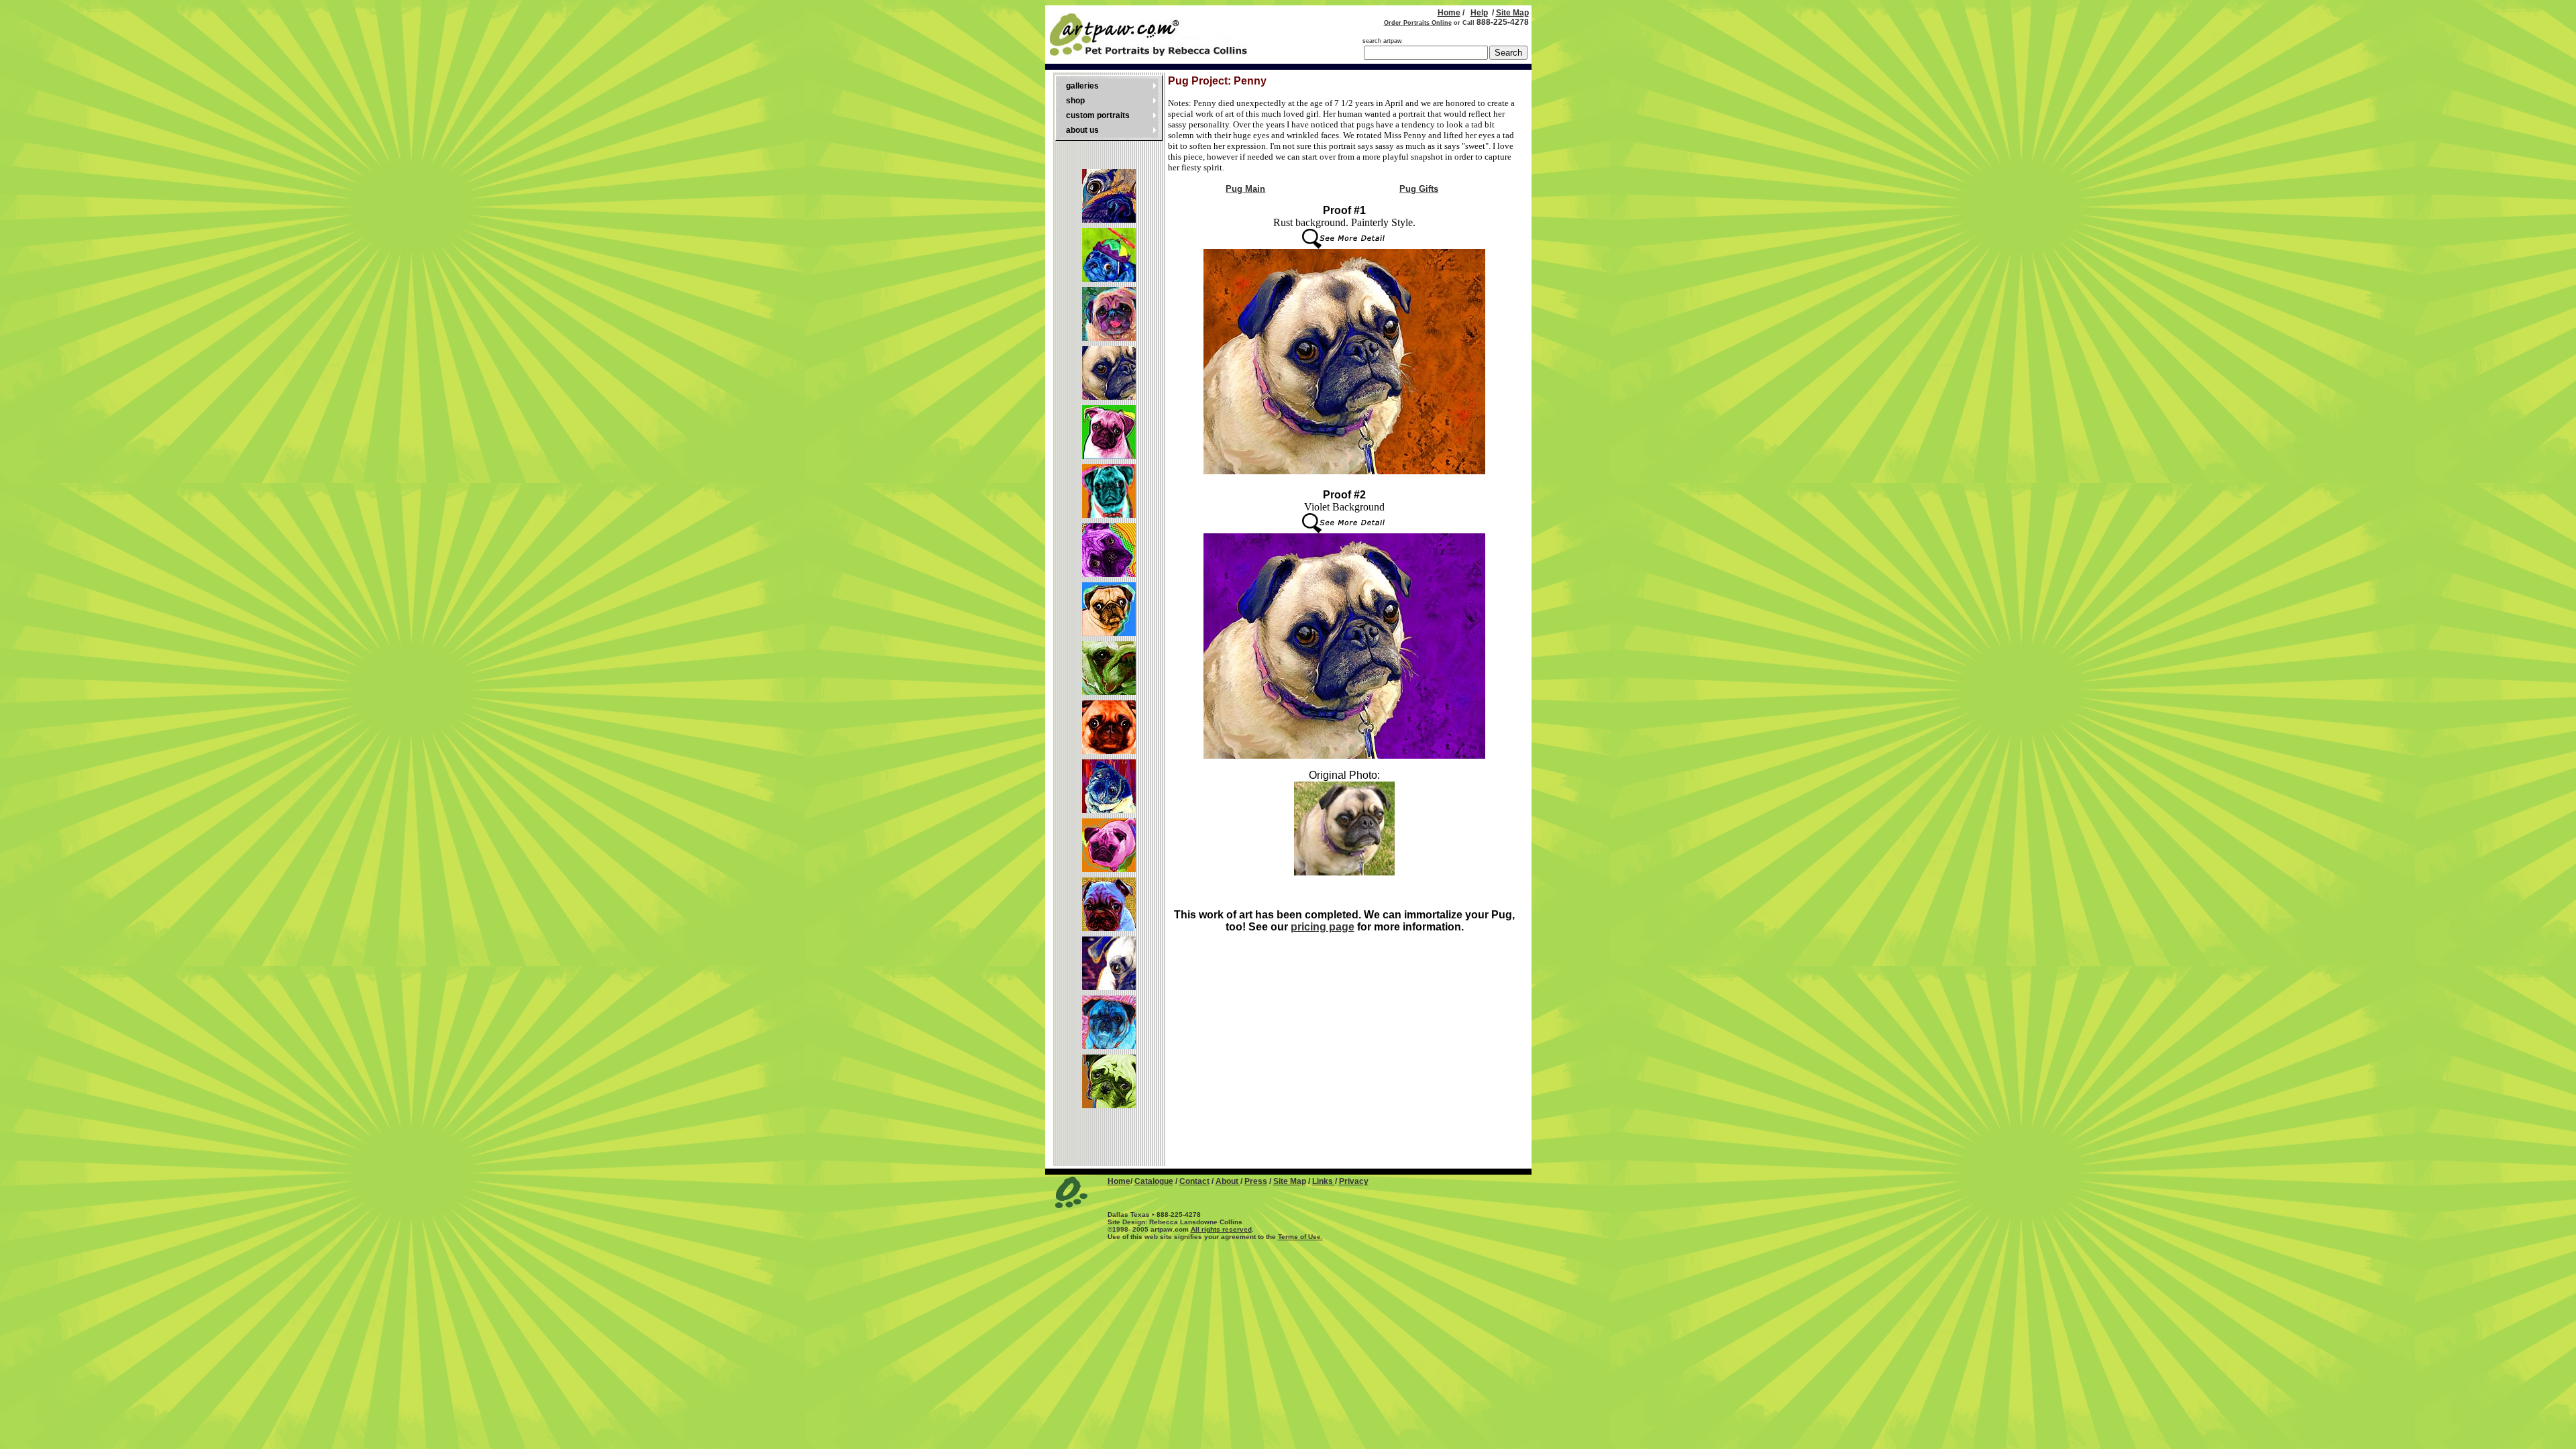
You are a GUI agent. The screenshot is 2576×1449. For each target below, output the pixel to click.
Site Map (1512, 13)
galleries (1082, 86)
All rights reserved (1221, 1229)
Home (1449, 13)
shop (1075, 101)
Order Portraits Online (1418, 23)
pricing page (1323, 927)
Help (1479, 13)
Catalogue (1154, 1181)
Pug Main (1245, 189)
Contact (1194, 1181)
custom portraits (1098, 115)
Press (1256, 1181)
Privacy (1354, 1181)
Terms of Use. (1300, 1237)
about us (1082, 130)
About (1228, 1181)
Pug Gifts (1419, 189)
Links (1324, 1181)
